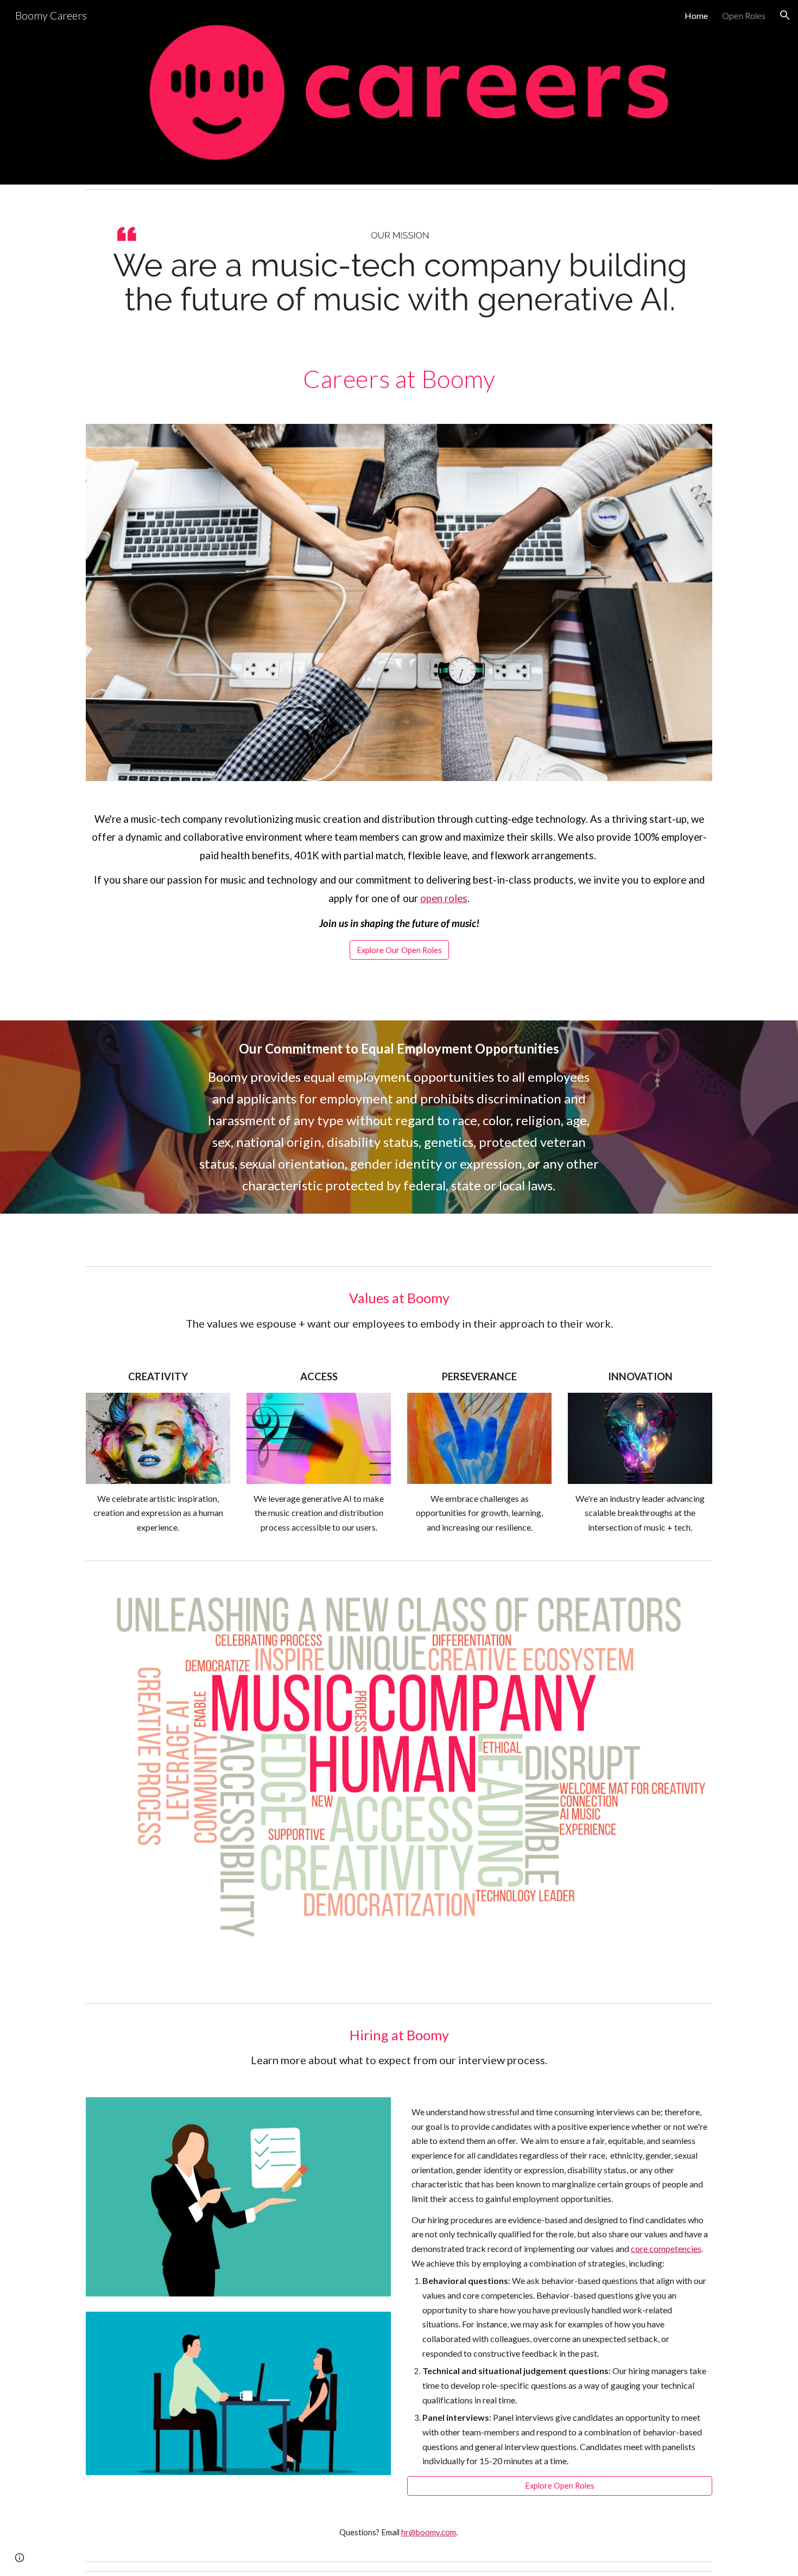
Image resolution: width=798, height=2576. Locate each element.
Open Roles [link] (744, 15)
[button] (785, 15)
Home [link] (696, 15)
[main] (399, 379)
